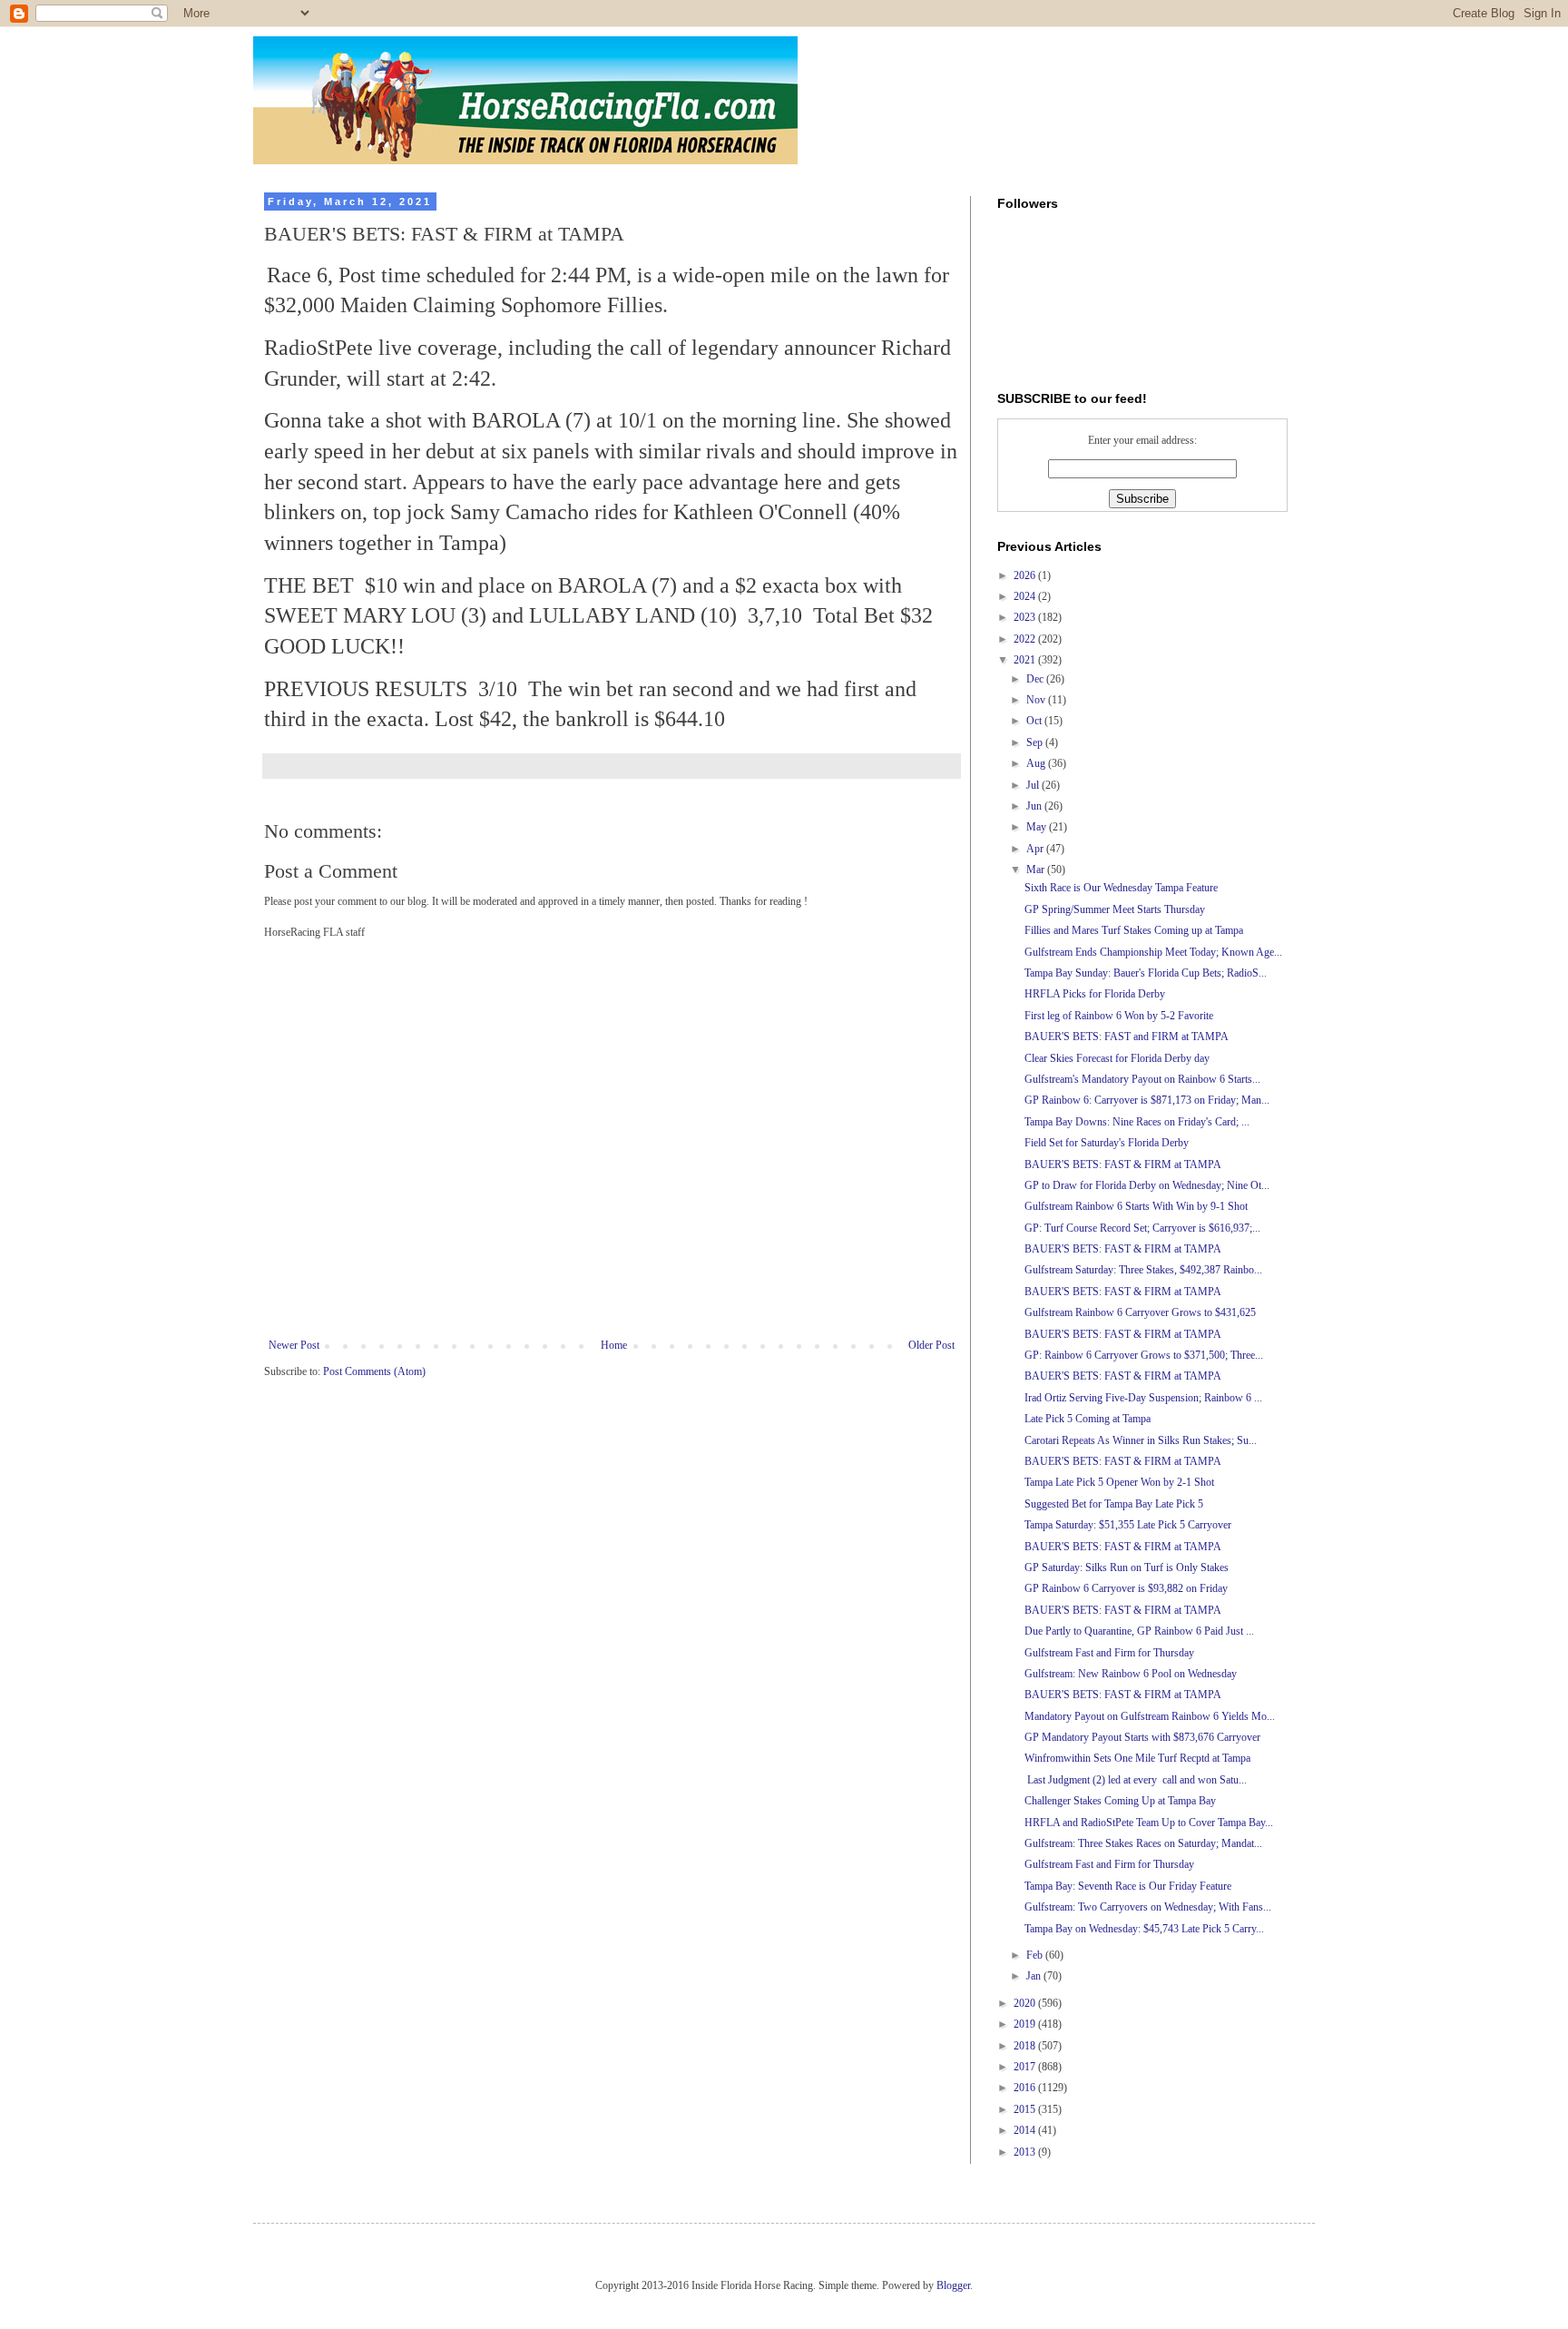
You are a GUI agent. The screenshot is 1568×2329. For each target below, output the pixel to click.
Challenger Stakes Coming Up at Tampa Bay (1120, 1801)
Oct (1035, 721)
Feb (1036, 1955)
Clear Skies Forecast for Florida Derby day (1117, 1058)
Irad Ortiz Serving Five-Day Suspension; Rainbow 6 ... (1143, 1398)
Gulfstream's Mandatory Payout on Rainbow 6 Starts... (1142, 1079)
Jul (1034, 785)
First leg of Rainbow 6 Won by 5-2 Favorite (1119, 1016)
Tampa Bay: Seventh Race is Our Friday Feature (1128, 1886)
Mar (1037, 870)
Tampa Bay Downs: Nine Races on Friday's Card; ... (1137, 1122)
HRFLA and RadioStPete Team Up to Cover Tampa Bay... (1149, 1823)
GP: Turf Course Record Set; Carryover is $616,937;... (1142, 1228)
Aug (1037, 763)
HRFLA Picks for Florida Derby (1095, 994)
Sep (1036, 742)
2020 (1026, 2003)
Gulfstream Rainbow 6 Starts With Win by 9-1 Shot (1136, 1206)
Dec (1036, 679)
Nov (1037, 700)
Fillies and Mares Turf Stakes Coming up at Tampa (1134, 930)
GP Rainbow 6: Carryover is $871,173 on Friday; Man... (1147, 1100)
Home (614, 1345)
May (1038, 827)
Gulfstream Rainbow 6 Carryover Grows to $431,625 (1140, 1312)
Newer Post (294, 1345)
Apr (1036, 849)
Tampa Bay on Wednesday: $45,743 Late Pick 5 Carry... (1144, 1929)
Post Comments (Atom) (374, 1371)
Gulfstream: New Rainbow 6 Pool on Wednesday (1131, 1674)
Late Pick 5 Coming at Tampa (1088, 1419)
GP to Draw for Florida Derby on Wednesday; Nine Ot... (1147, 1185)
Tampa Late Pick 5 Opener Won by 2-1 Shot (1119, 1482)
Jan (1035, 1976)
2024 (1026, 596)
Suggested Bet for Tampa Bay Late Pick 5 (1114, 1504)
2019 (1026, 2024)
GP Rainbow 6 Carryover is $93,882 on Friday (1126, 1588)
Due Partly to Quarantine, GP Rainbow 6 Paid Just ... (1139, 1631)
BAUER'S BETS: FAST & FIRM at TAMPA (1123, 1164)
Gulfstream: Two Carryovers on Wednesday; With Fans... (1148, 1907)
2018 (1026, 2046)
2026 (1026, 575)
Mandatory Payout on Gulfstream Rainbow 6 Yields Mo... (1150, 1716)
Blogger (953, 2285)
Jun (1035, 806)
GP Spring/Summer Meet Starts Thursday (1115, 909)
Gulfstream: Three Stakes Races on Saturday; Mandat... (1143, 1843)
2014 (1026, 2130)
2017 (1026, 2067)
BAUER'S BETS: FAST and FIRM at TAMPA (1127, 1037)
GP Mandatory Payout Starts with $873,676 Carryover (1142, 1737)
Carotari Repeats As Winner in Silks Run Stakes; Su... (1141, 1440)
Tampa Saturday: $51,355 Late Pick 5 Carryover (1128, 1525)
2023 (1026, 617)
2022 (1026, 639)
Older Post (931, 1345)
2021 (1026, 660)
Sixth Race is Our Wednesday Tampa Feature (1121, 888)
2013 (1026, 2152)
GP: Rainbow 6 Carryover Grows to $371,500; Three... (1144, 1355)
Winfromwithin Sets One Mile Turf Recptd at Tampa (1137, 1758)
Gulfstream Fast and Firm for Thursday (1109, 1653)
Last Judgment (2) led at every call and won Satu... (1136, 1780)
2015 (1026, 2109)
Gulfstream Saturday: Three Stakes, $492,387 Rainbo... (1143, 1270)
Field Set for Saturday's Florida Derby (1107, 1143)
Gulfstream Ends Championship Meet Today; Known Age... (1153, 952)
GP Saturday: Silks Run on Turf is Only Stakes (1127, 1567)
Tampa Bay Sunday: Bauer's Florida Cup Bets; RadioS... (1146, 973)
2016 (1026, 2088)
